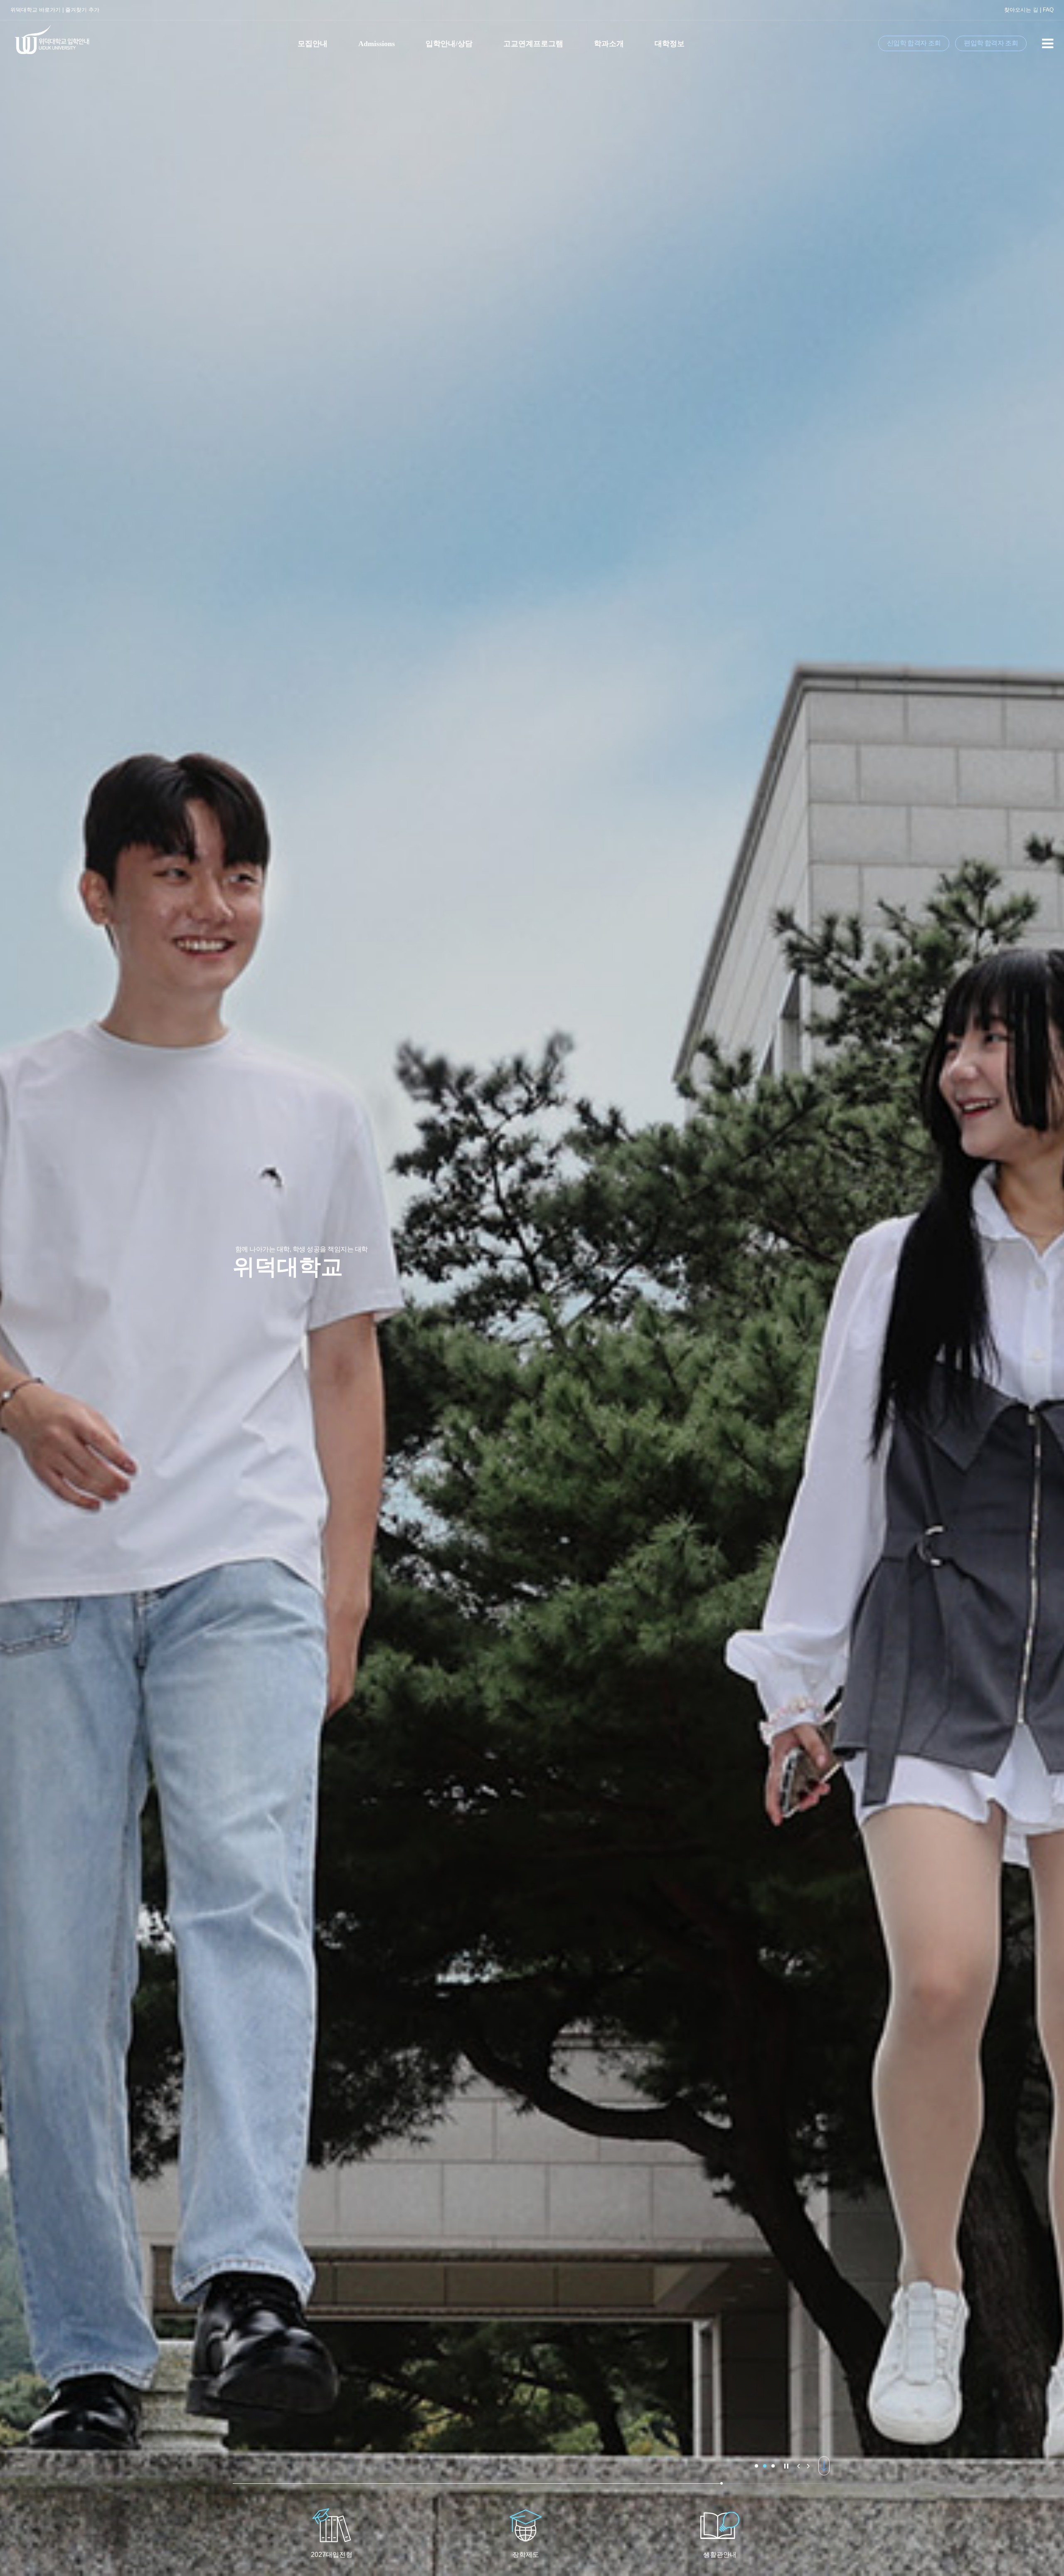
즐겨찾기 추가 (82, 10)
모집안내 (313, 44)
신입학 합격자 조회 (914, 43)
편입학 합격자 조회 (991, 43)
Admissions (377, 44)
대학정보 (670, 44)
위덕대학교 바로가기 (36, 10)
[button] (756, 2466)
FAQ (1048, 10)
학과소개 (609, 44)
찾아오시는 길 (1021, 10)
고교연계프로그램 (533, 44)
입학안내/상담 (449, 44)
